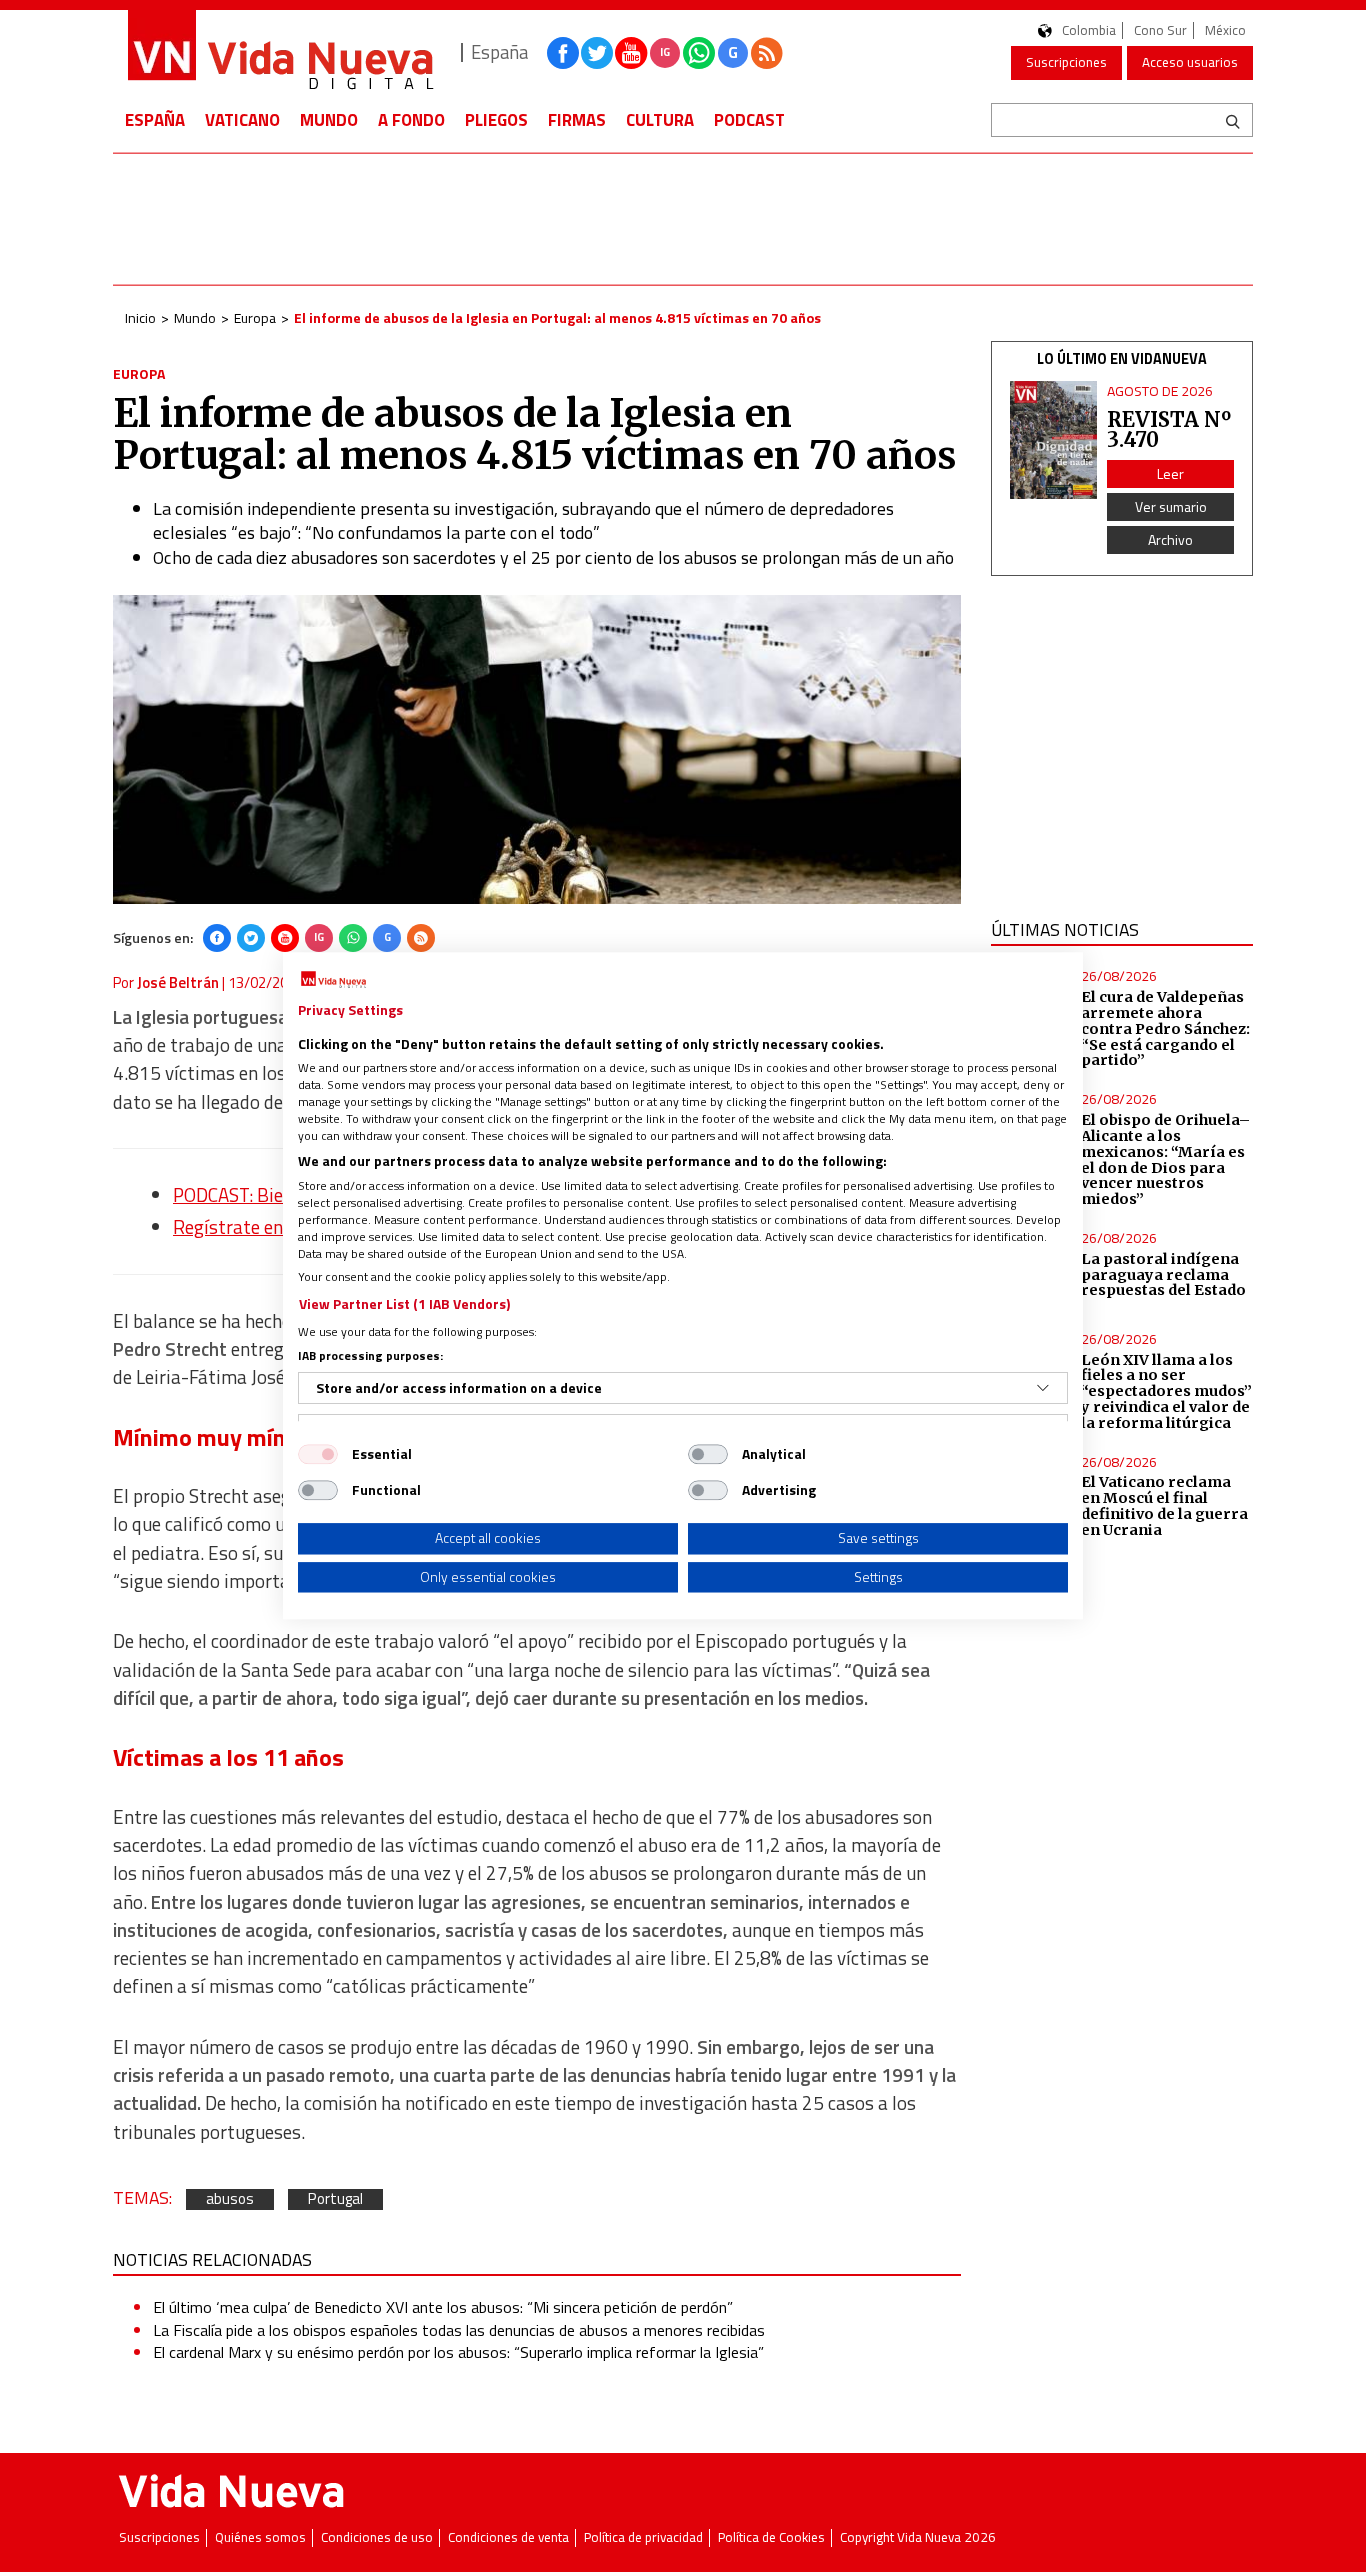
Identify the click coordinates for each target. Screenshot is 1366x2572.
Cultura (660, 120)
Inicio (140, 317)
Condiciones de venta (508, 2537)
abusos (230, 2199)
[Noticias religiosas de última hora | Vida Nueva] (280, 52)
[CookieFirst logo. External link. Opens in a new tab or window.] (333, 980)
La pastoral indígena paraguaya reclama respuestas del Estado (1163, 1275)
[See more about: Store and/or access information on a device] (1043, 1388)
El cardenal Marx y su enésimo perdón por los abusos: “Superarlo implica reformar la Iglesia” (458, 2352)
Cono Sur (1160, 30)
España (155, 120)
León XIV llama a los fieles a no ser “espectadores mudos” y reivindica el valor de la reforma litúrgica (1166, 1391)
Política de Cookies (771, 2537)
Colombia (1089, 30)
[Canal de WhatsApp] (699, 53)
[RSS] (421, 938)
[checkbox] (318, 1454)
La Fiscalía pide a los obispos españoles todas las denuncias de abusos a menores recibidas (459, 2330)
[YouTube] (285, 938)
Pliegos (496, 120)
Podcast (749, 120)
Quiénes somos (260, 2537)
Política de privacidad (643, 2537)
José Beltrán (178, 982)
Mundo (329, 120)
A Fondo (411, 120)
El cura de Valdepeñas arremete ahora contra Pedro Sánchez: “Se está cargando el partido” (1165, 1028)
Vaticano (242, 120)
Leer (1170, 473)
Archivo (1170, 539)
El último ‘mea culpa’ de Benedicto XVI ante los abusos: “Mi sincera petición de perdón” (443, 2307)
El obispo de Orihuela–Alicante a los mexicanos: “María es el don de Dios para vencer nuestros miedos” (1165, 1159)
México (1225, 30)
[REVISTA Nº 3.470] (1054, 440)
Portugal (335, 2199)
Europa (255, 317)
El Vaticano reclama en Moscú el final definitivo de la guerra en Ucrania (1164, 1506)
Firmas (577, 120)
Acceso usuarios (1190, 62)
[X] (251, 938)
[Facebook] (217, 938)
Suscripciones (1066, 62)
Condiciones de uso (377, 2537)
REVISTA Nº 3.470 (1169, 429)
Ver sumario (1171, 506)
